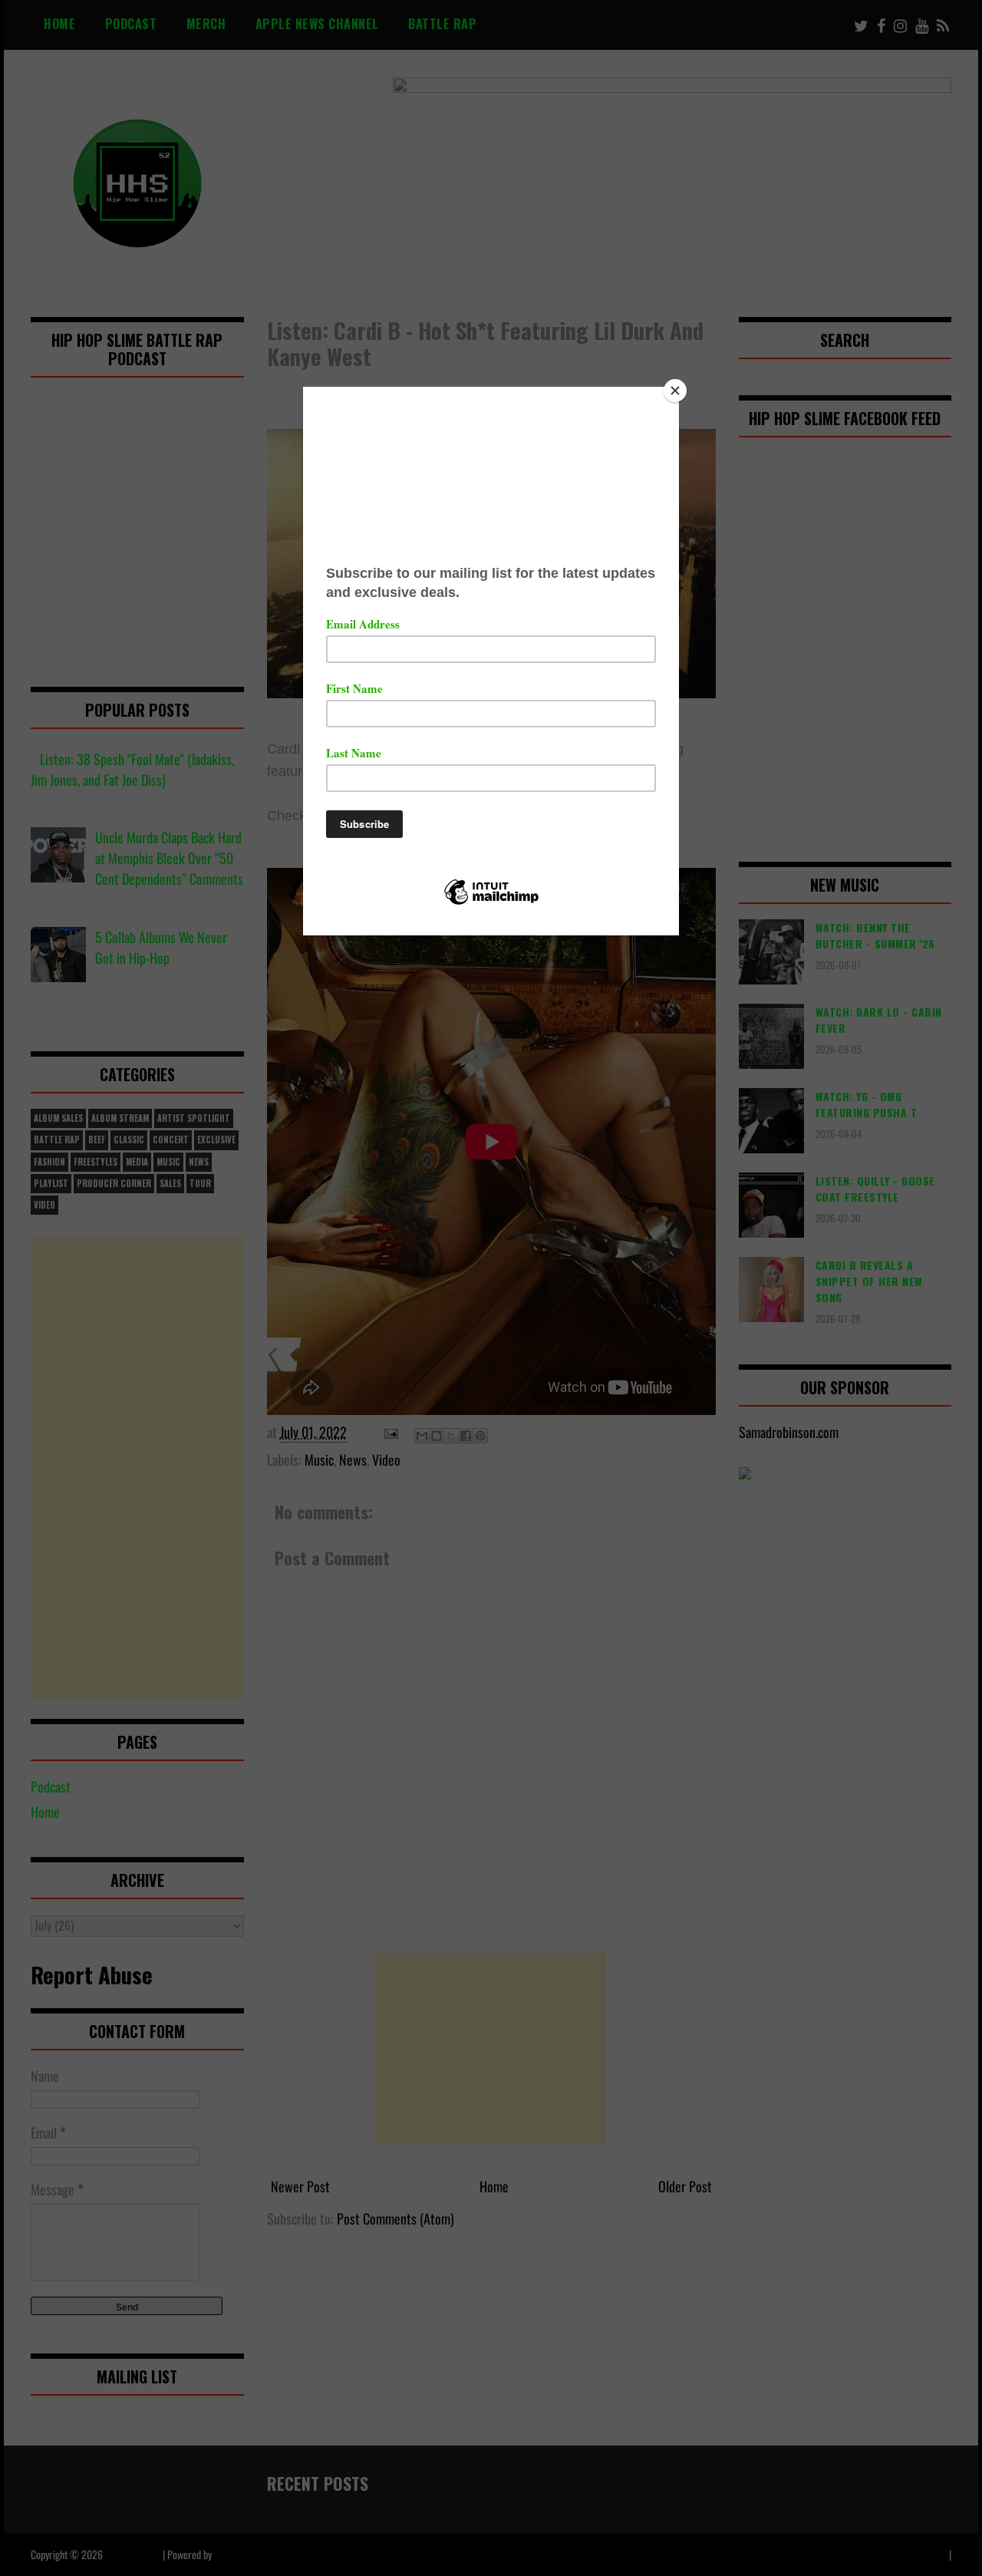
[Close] (675, 391)
